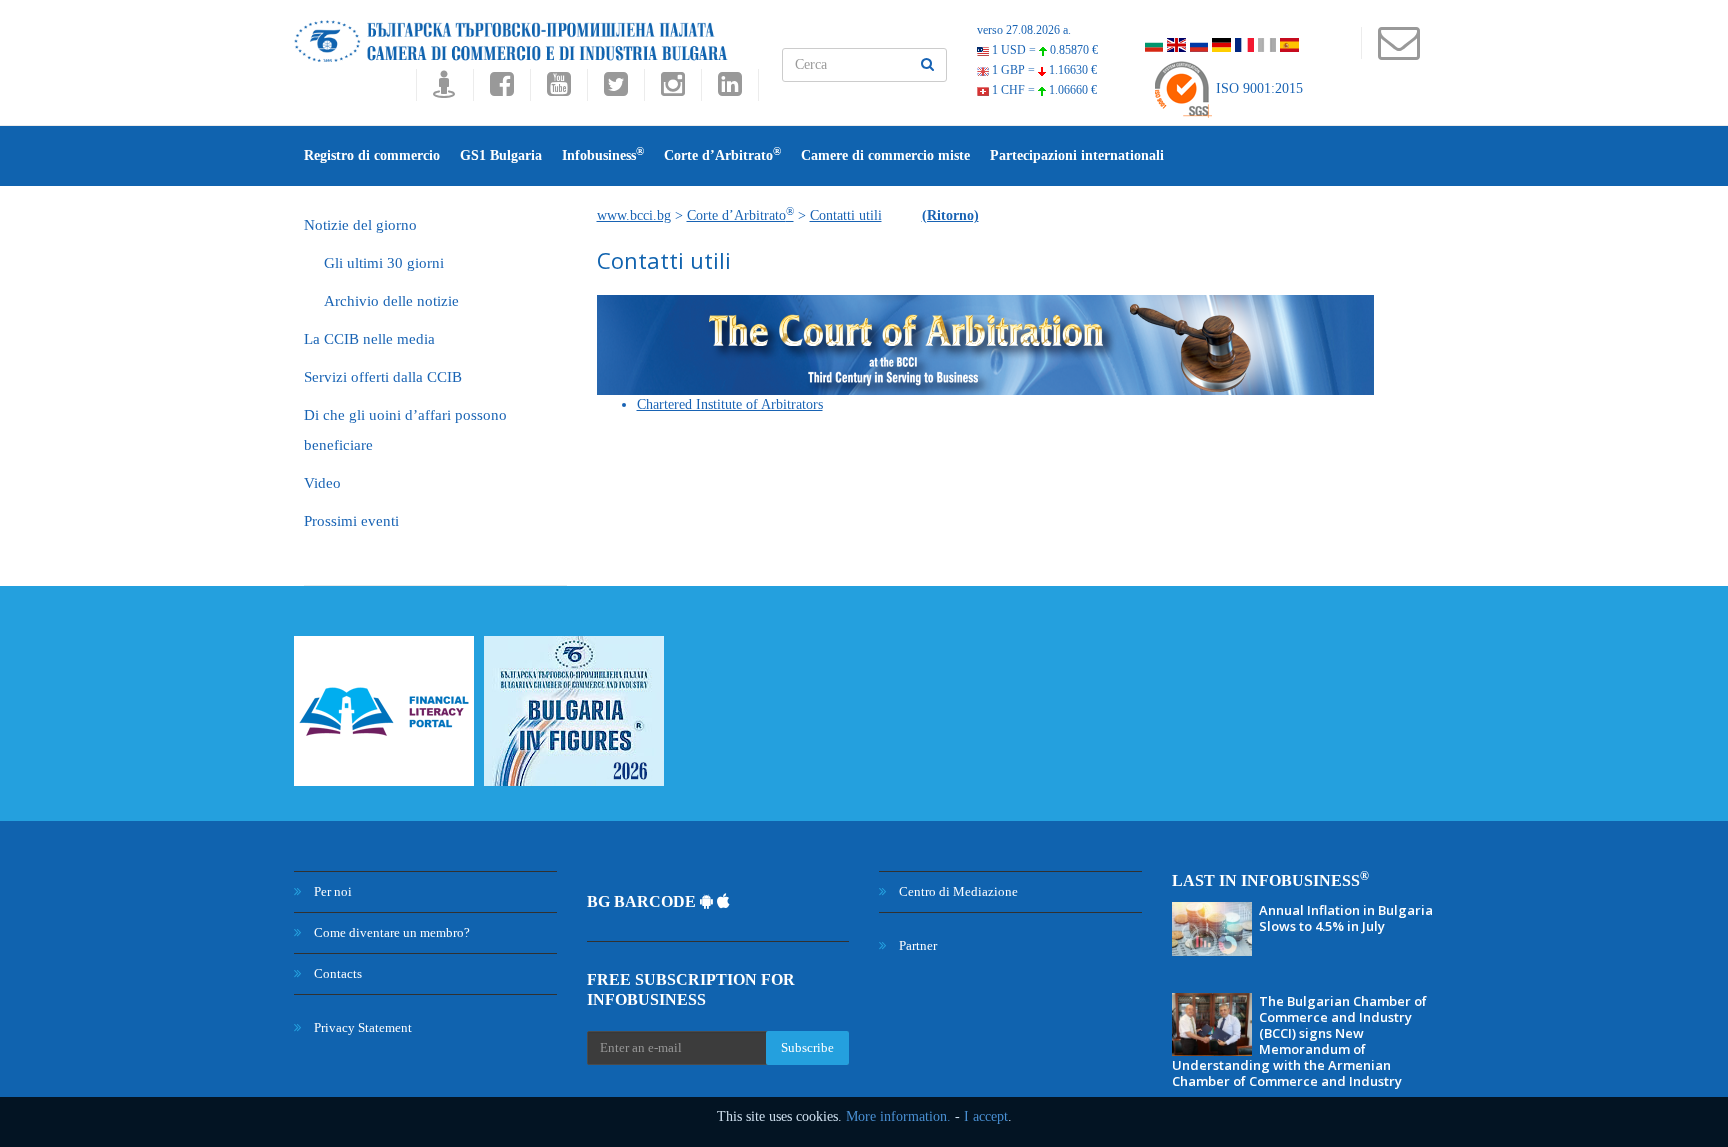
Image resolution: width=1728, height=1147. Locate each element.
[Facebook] (501, 89)
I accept (986, 1116)
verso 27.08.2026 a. (1024, 30)
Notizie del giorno (360, 225)
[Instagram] (672, 89)
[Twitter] (615, 89)
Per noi (331, 891)
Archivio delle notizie (391, 301)
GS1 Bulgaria (501, 155)
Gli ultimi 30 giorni (384, 263)
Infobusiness (603, 154)
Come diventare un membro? (390, 932)
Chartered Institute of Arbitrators (730, 404)
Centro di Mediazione (957, 891)
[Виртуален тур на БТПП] (444, 89)
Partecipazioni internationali (1077, 155)
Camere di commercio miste (885, 155)
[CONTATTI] (1398, 52)
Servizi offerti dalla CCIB (383, 377)
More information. (898, 1116)
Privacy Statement (361, 1027)
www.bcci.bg (634, 215)
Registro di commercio (372, 155)
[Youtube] (558, 89)
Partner (916, 945)
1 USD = (1043, 50)
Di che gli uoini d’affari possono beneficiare (405, 430)
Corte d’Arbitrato (722, 154)
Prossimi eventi (351, 521)
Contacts (336, 973)
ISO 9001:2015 (1257, 88)
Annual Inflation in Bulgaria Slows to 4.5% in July (1346, 918)
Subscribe (807, 1047)
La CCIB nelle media (369, 339)
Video (322, 483)
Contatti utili (846, 215)
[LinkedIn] (730, 89)
